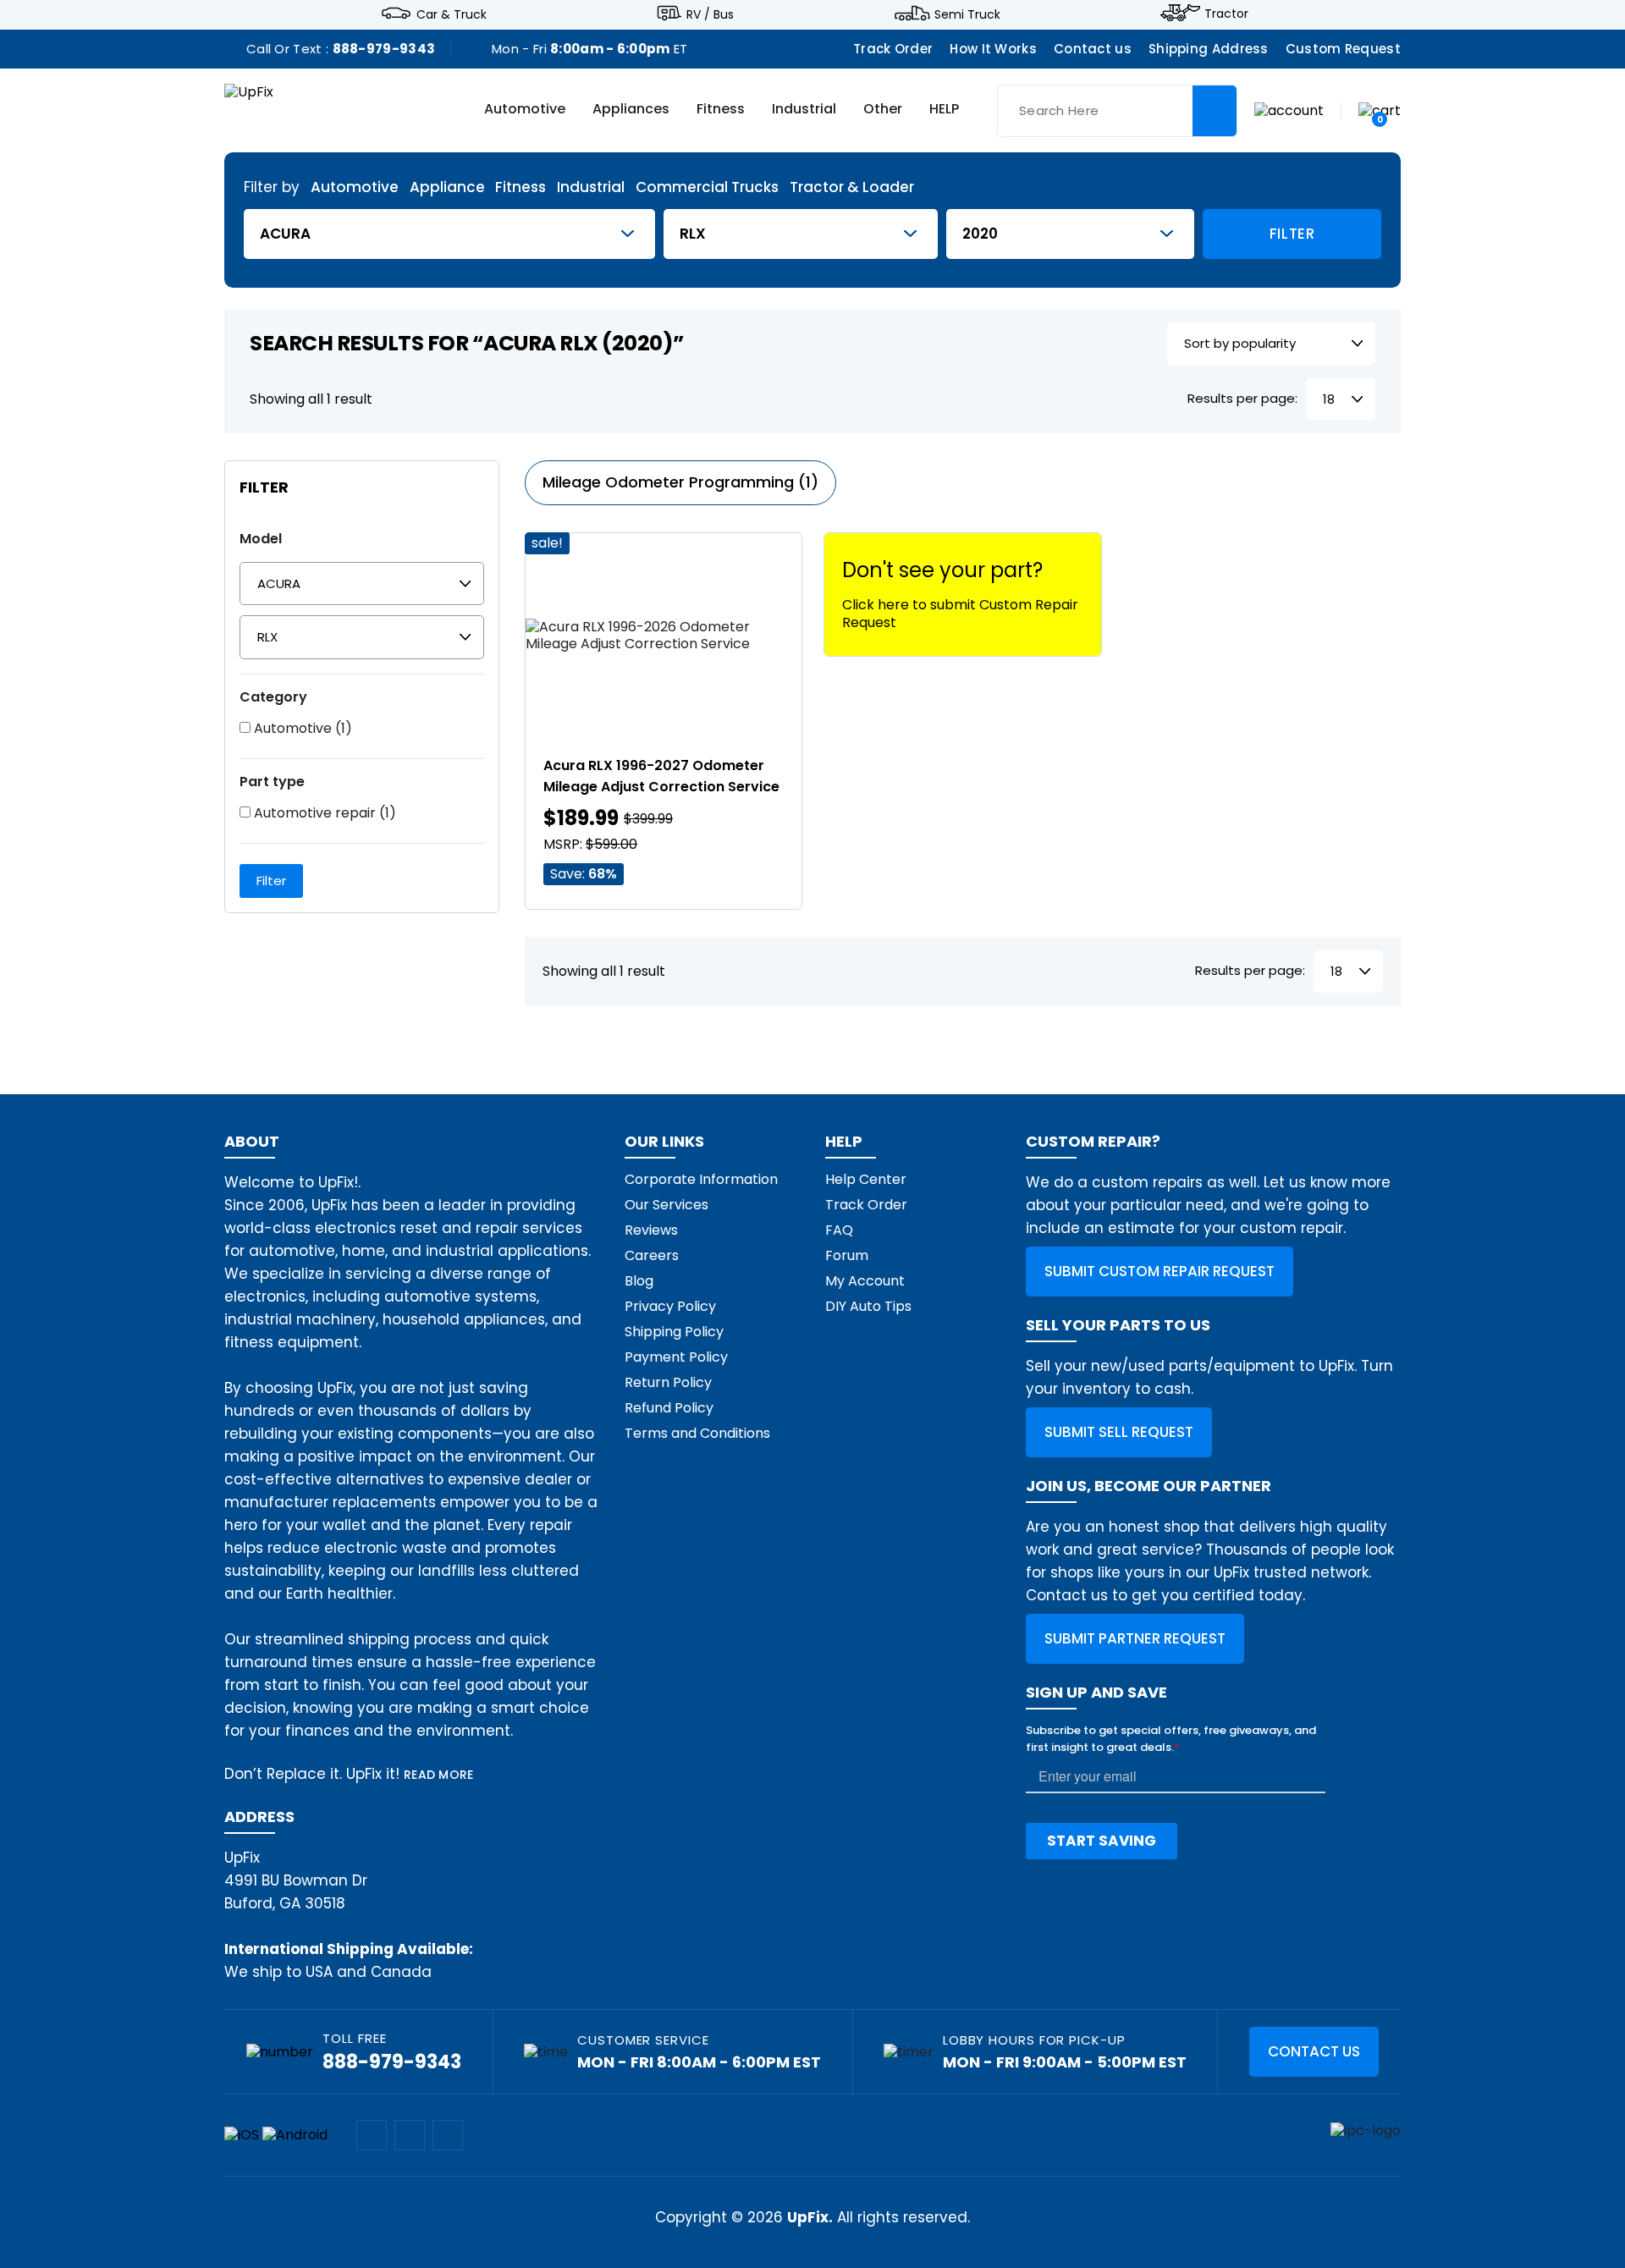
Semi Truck (967, 14)
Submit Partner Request (1135, 1638)
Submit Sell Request (1119, 1432)
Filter (1292, 234)
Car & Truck (452, 14)
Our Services (667, 1205)
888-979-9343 (384, 49)
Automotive (525, 110)
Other (883, 110)
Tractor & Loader (852, 187)
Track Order (893, 49)
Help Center (866, 1179)
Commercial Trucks (707, 187)
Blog (639, 1281)
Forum (847, 1255)
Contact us (1093, 49)
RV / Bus (710, 14)
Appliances (631, 110)
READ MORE (439, 1775)
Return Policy (668, 1382)
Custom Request (1343, 49)
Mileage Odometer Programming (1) (680, 482)
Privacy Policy (670, 1306)
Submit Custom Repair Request (1160, 1271)
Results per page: (1242, 399)
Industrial (804, 110)
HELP (944, 110)
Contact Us (1314, 2051)
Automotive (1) (301, 729)
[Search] (1215, 111)
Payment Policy (676, 1357)
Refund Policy (669, 1408)
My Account (865, 1281)
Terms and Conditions (697, 1433)
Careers (652, 1255)
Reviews (651, 1230)
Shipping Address (1209, 49)
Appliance (447, 187)
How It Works (993, 49)
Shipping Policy (674, 1332)
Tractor (1226, 14)
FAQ (839, 1230)
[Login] (1289, 110)
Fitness (721, 110)
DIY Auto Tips (868, 1306)
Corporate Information (701, 1179)
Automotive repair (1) (323, 813)
